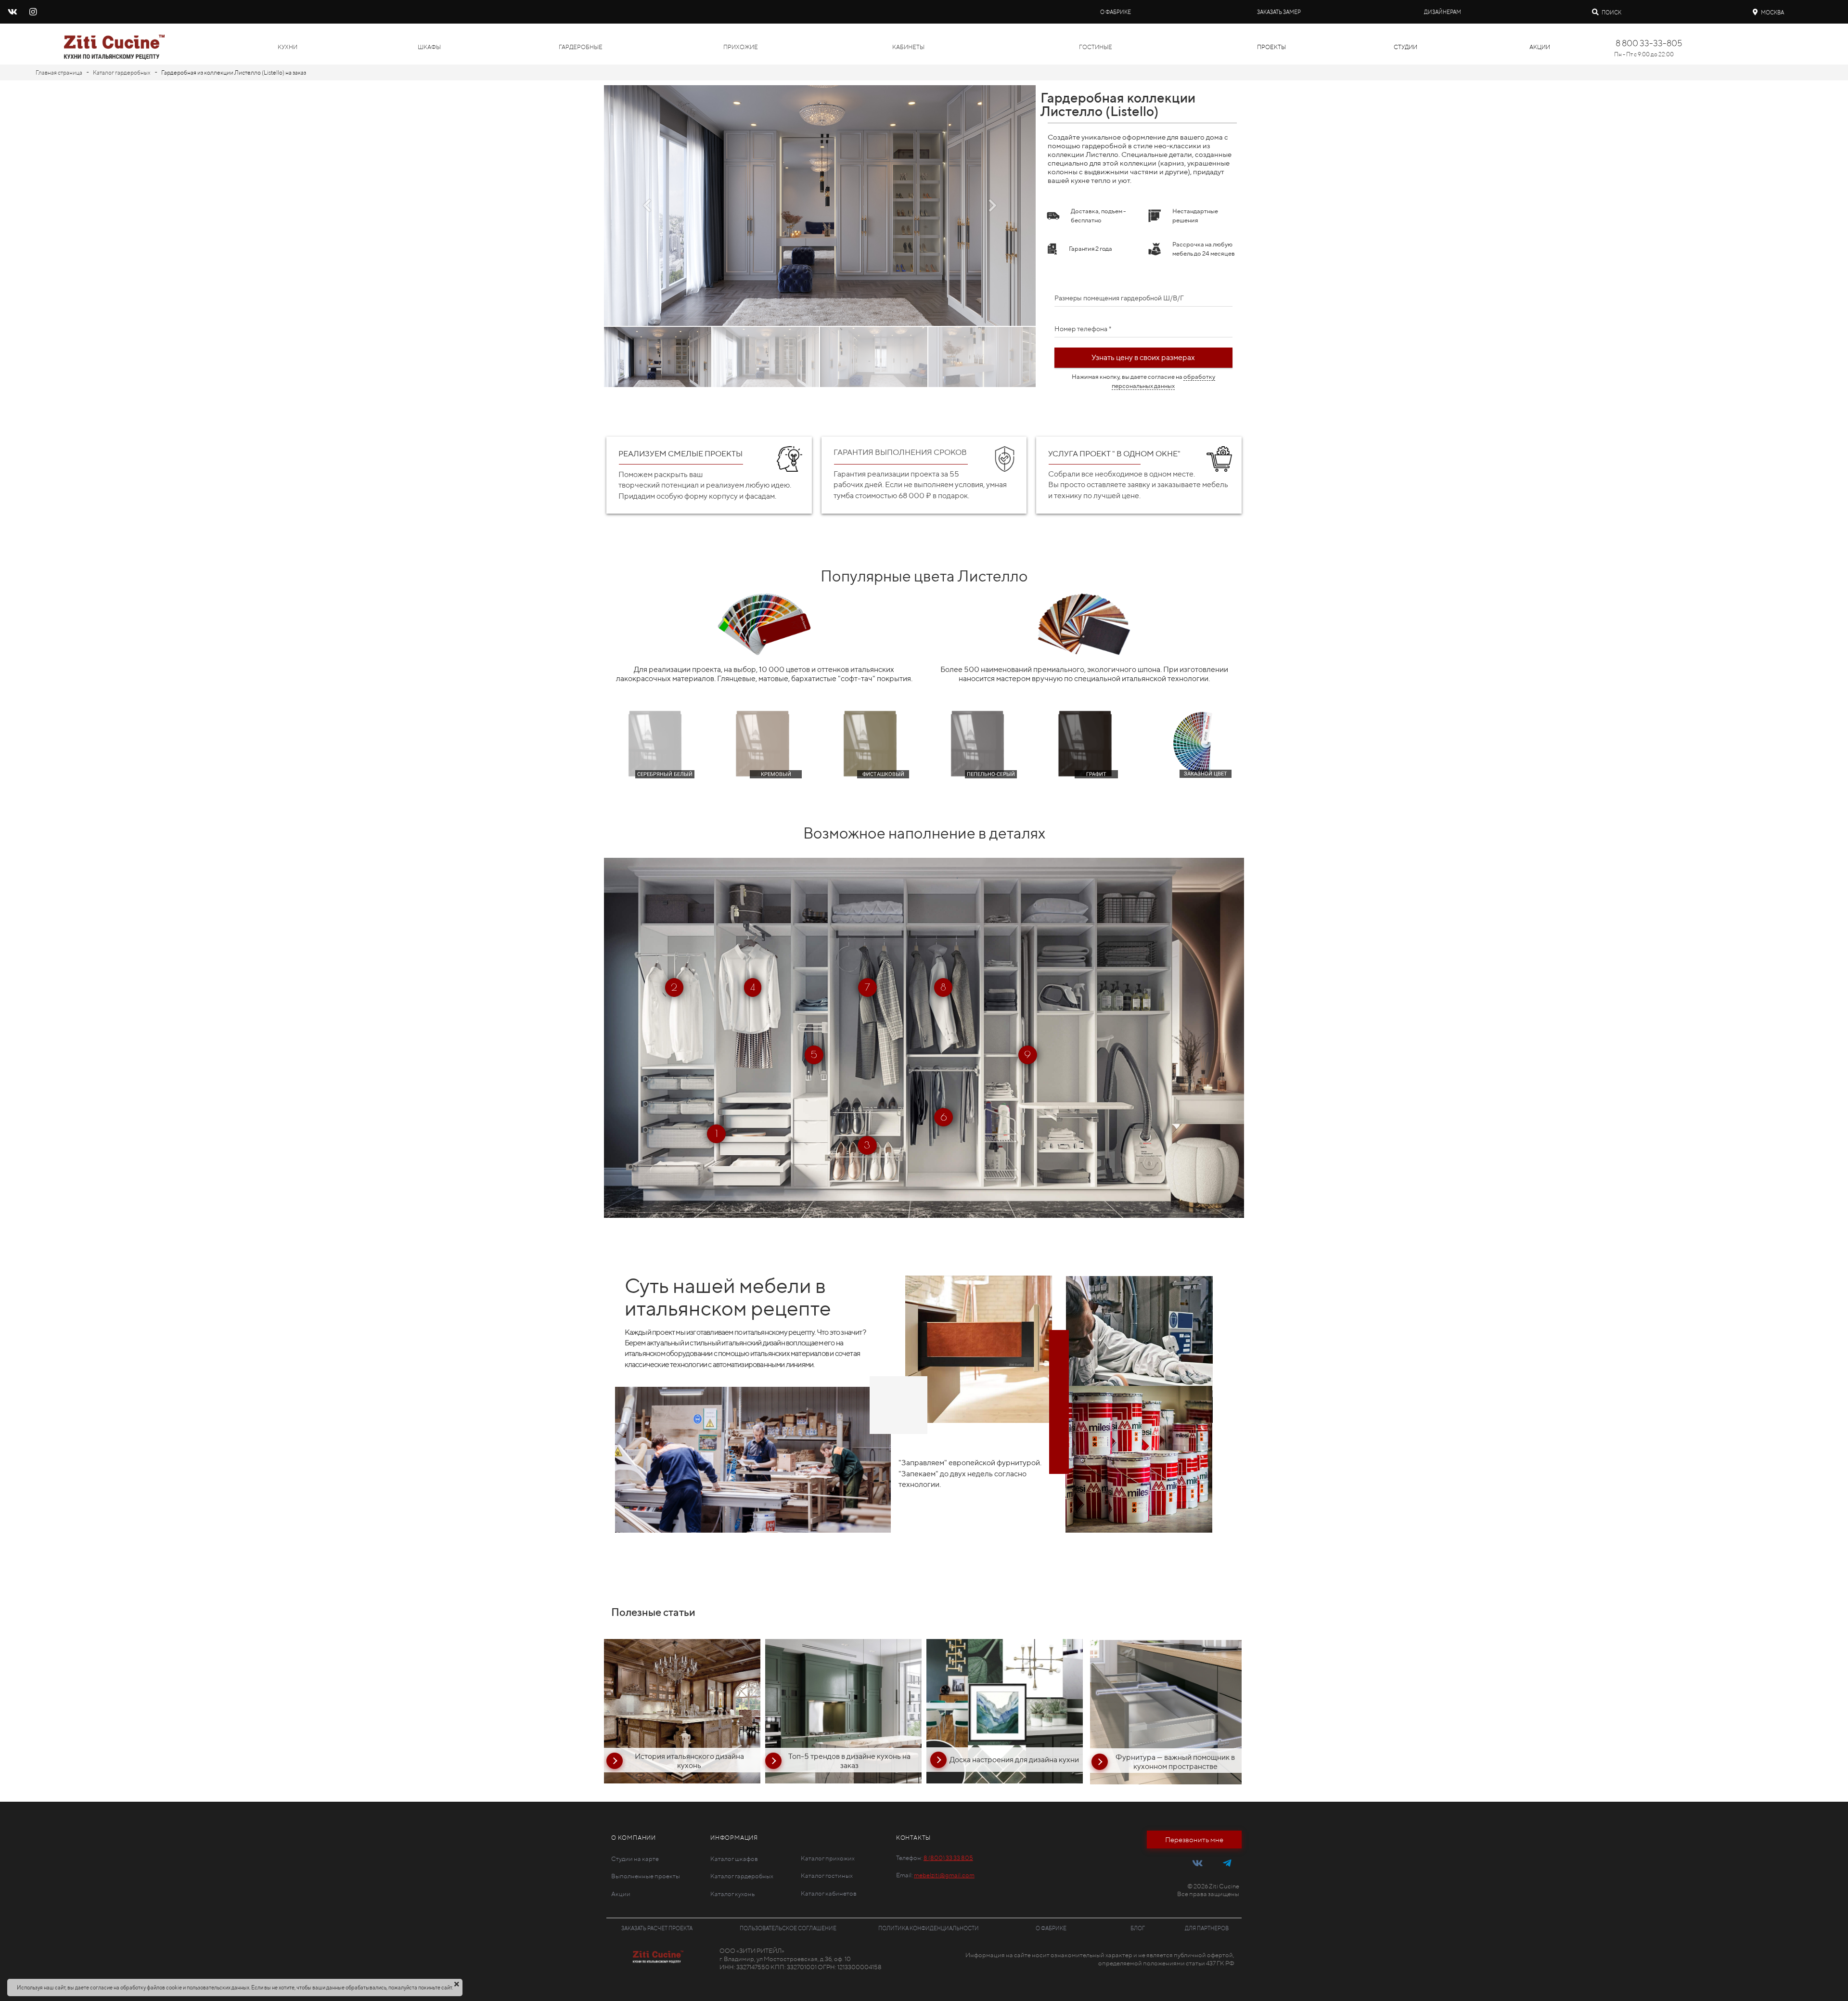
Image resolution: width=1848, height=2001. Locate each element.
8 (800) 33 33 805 (948, 1858)
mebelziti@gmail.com (944, 1875)
